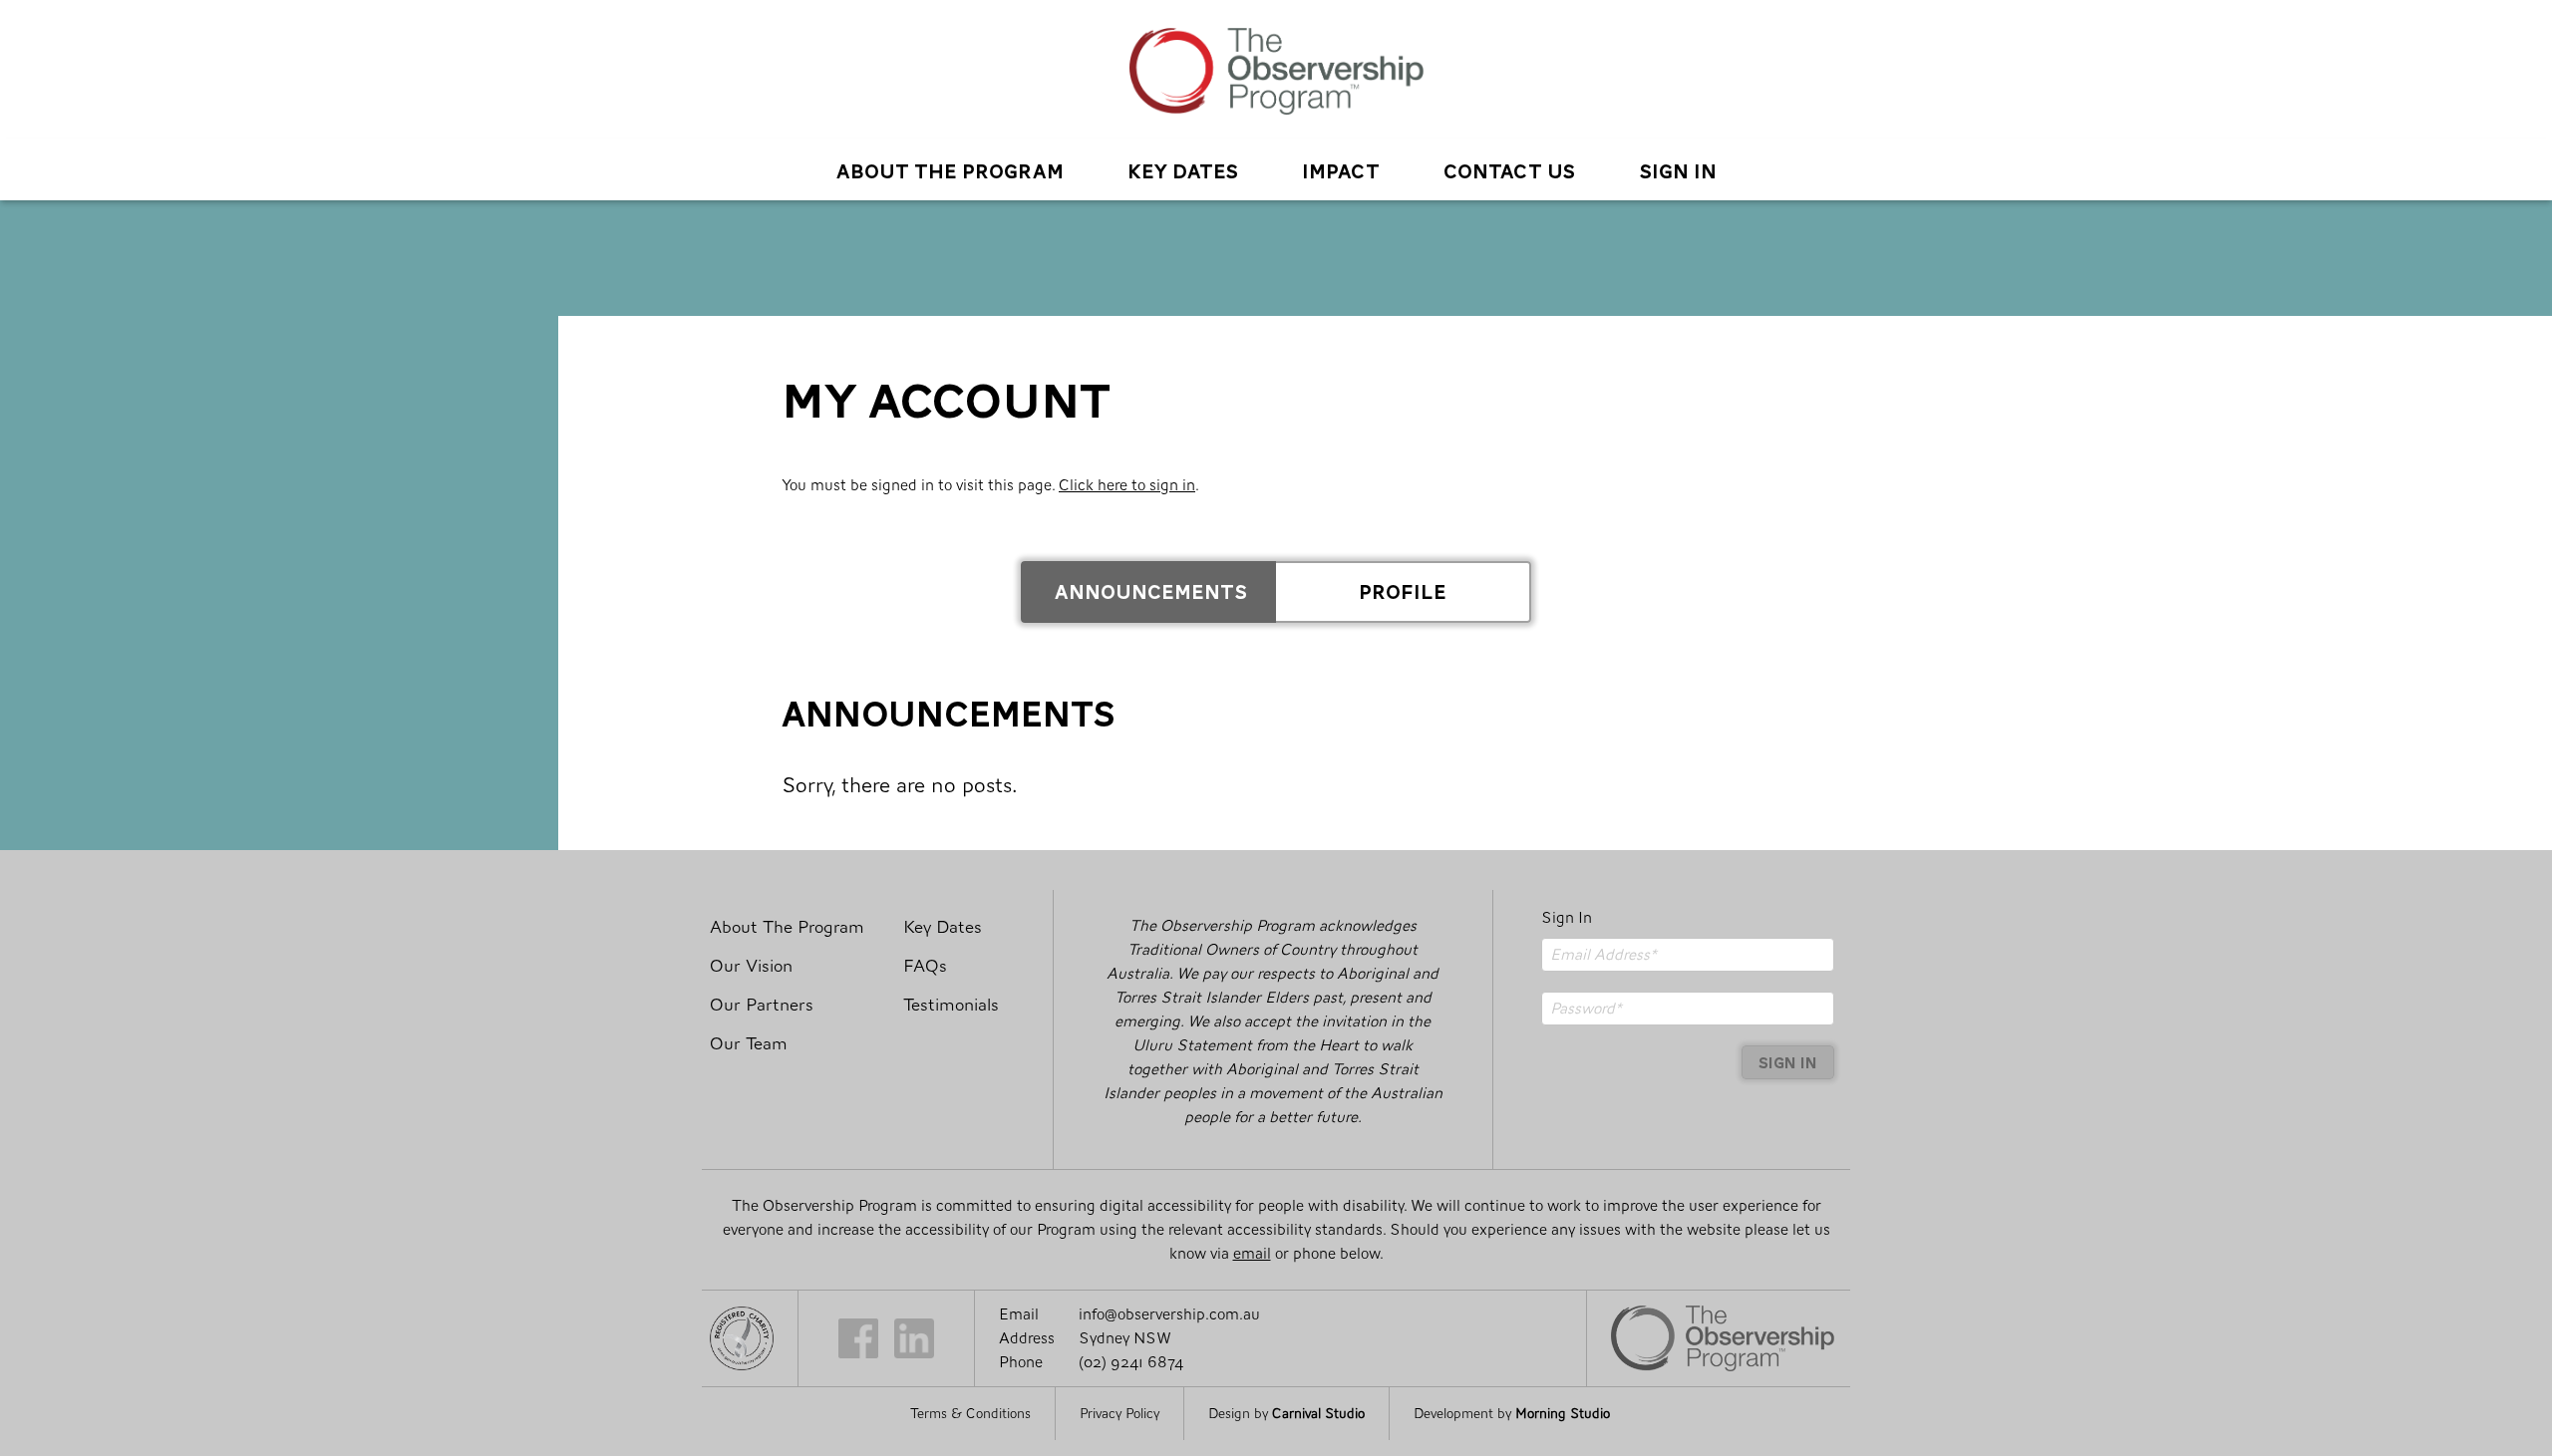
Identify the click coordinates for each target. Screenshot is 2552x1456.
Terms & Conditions (970, 1414)
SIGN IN (1678, 169)
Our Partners (762, 1005)
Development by (1512, 1414)
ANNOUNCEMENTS (1151, 589)
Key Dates (1183, 169)
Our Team (749, 1044)
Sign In (1567, 918)
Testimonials (951, 1005)
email (1252, 1253)
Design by (1286, 1414)
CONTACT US (1509, 169)
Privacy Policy (1119, 1414)
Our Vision (751, 966)
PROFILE (1403, 589)
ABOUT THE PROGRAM (950, 169)
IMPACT (1341, 169)
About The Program (787, 927)
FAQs (925, 966)
